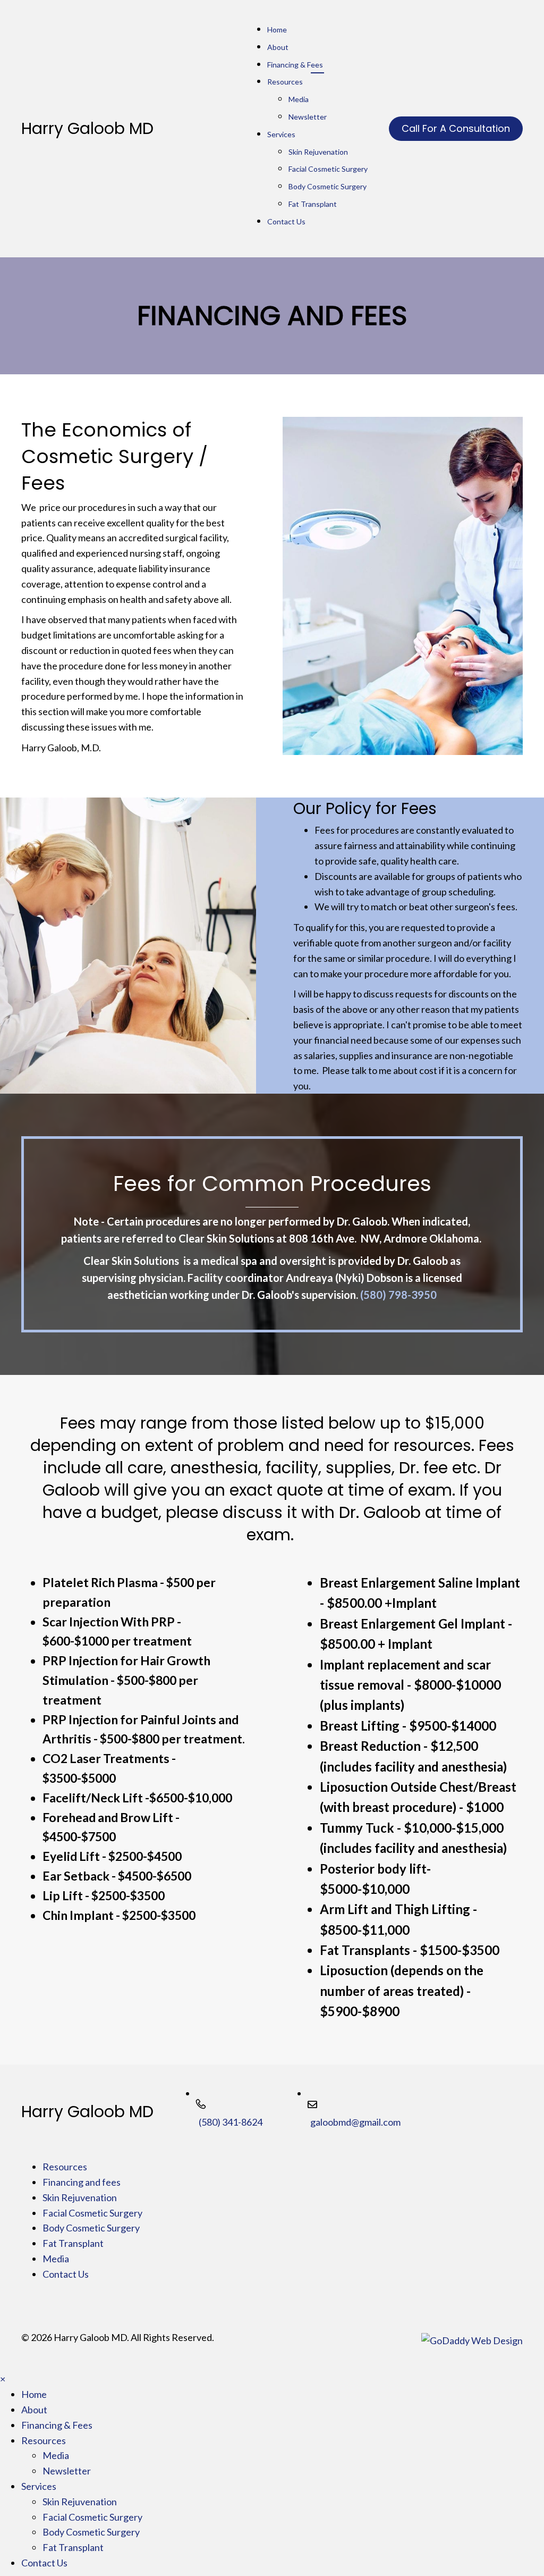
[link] (317, 67)
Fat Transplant (73, 2243)
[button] (456, 129)
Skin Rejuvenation (80, 2197)
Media (56, 2259)
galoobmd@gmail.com (355, 2122)
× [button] (3, 2379)
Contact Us (66, 2274)
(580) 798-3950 (398, 1295)
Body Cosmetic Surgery (91, 2228)
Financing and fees (82, 2182)
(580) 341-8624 (231, 2122)
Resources (65, 2167)
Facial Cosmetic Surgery (92, 2213)
